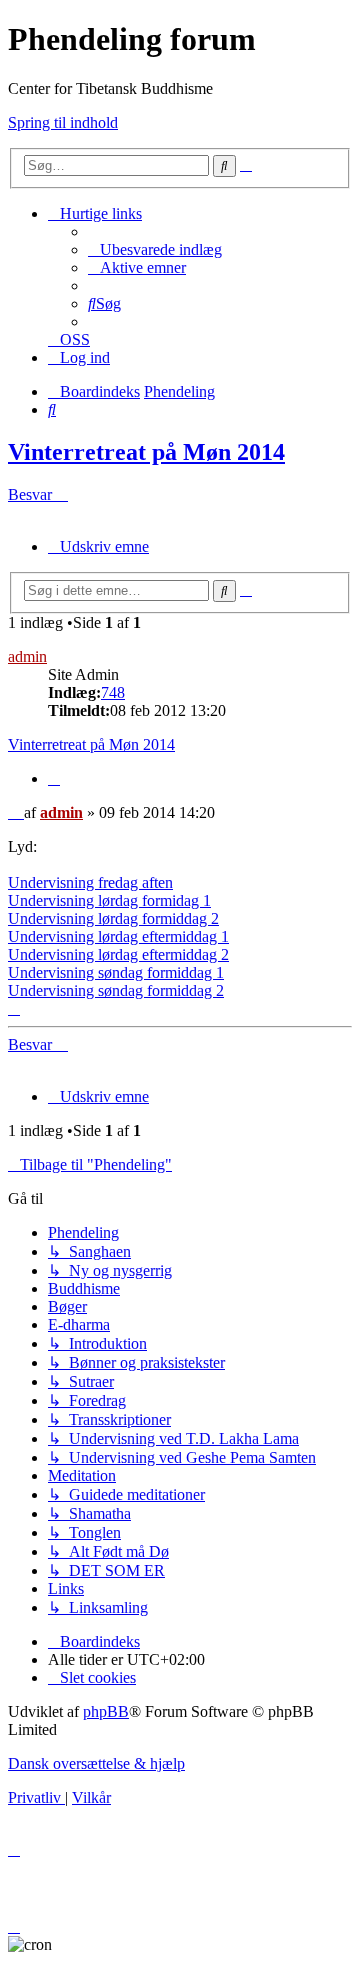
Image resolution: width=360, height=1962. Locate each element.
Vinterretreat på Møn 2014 (146, 452)
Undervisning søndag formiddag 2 (116, 990)
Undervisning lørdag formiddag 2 (113, 918)
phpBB (106, 1711)
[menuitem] (155, 249)
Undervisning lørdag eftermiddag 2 (118, 954)
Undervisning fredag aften (90, 882)
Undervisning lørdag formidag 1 (109, 900)
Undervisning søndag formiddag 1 (116, 972)
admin (27, 656)
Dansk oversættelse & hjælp (96, 1763)
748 (113, 692)
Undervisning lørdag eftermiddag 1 (118, 936)
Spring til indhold (63, 122)
